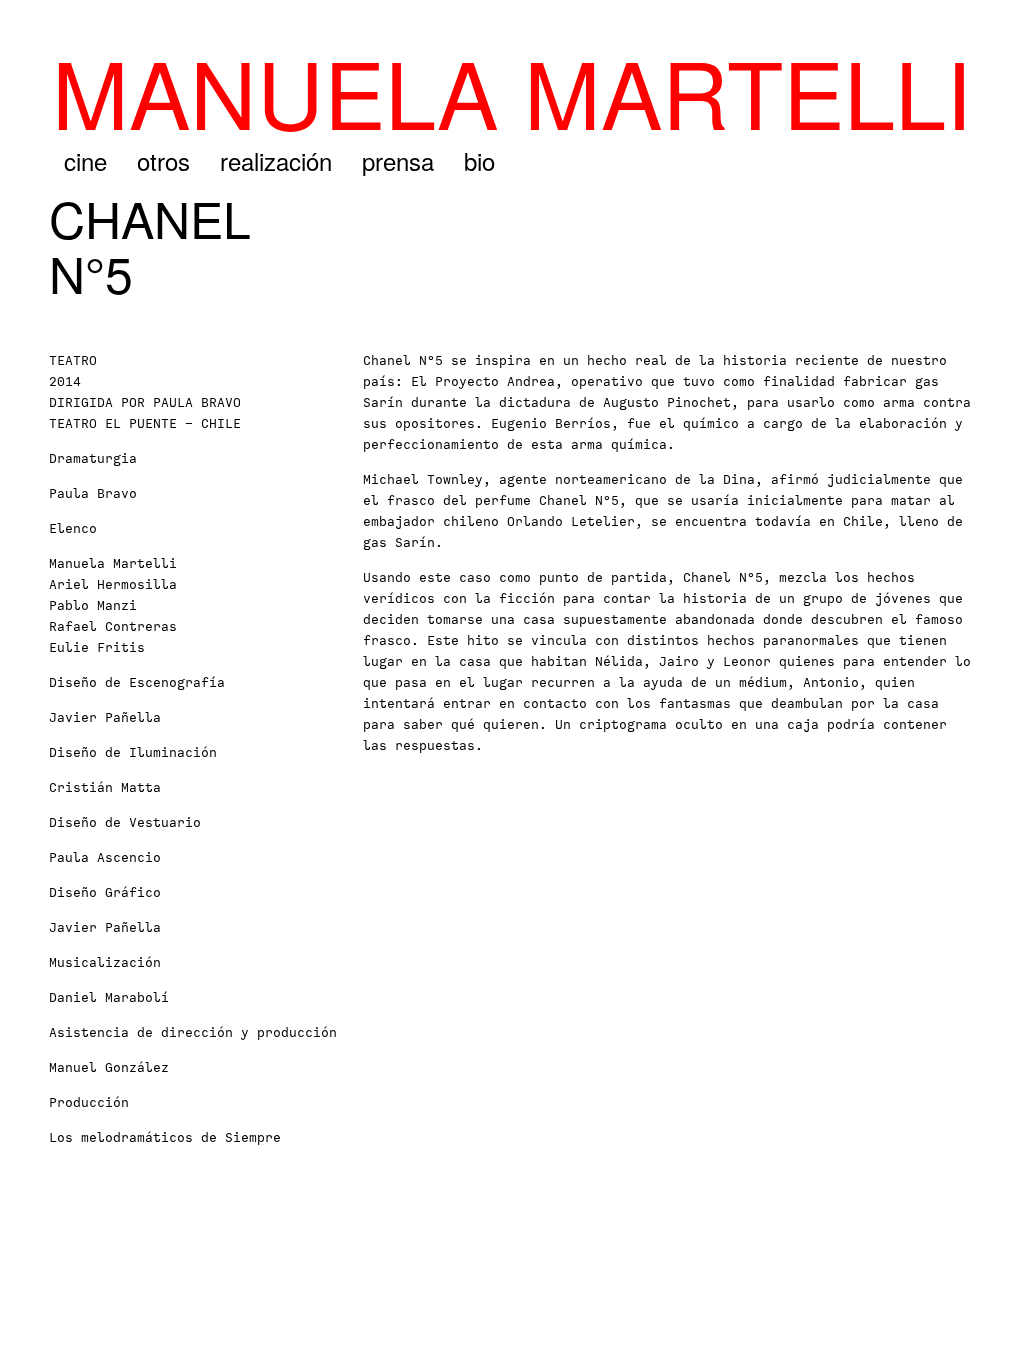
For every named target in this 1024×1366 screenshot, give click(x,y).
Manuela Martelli (512, 90)
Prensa (398, 160)
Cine (85, 160)
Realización (276, 160)
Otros (163, 160)
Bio (479, 160)
